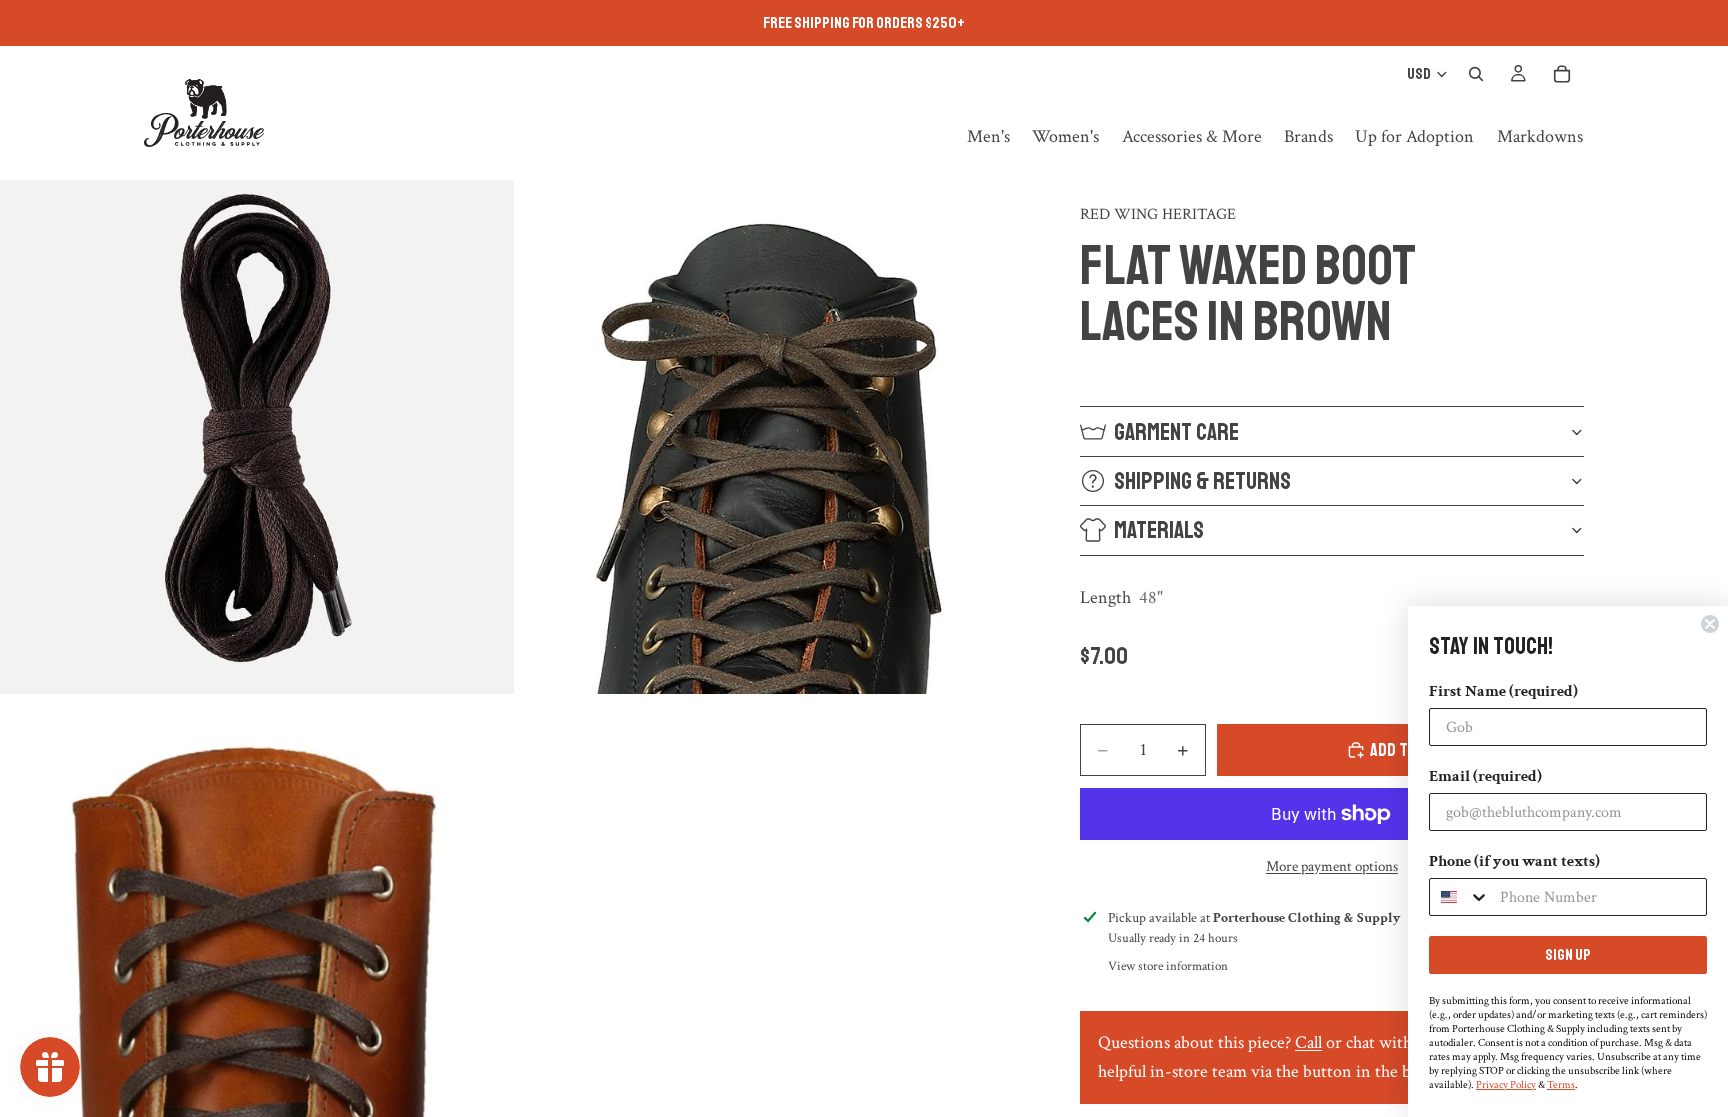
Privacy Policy (1506, 1085)
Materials (1159, 530)
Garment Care (1176, 432)
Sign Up (1568, 955)
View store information (1168, 966)
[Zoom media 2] (775, 437)
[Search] (1476, 74)
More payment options (1332, 866)
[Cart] (1562, 74)
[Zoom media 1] (257, 437)
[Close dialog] (1710, 624)
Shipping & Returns (1202, 481)
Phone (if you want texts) (1514, 861)
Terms (1561, 1085)
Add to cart (1412, 750)
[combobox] (1460, 897)
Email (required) (1485, 776)
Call (1308, 1042)
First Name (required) (1503, 691)
